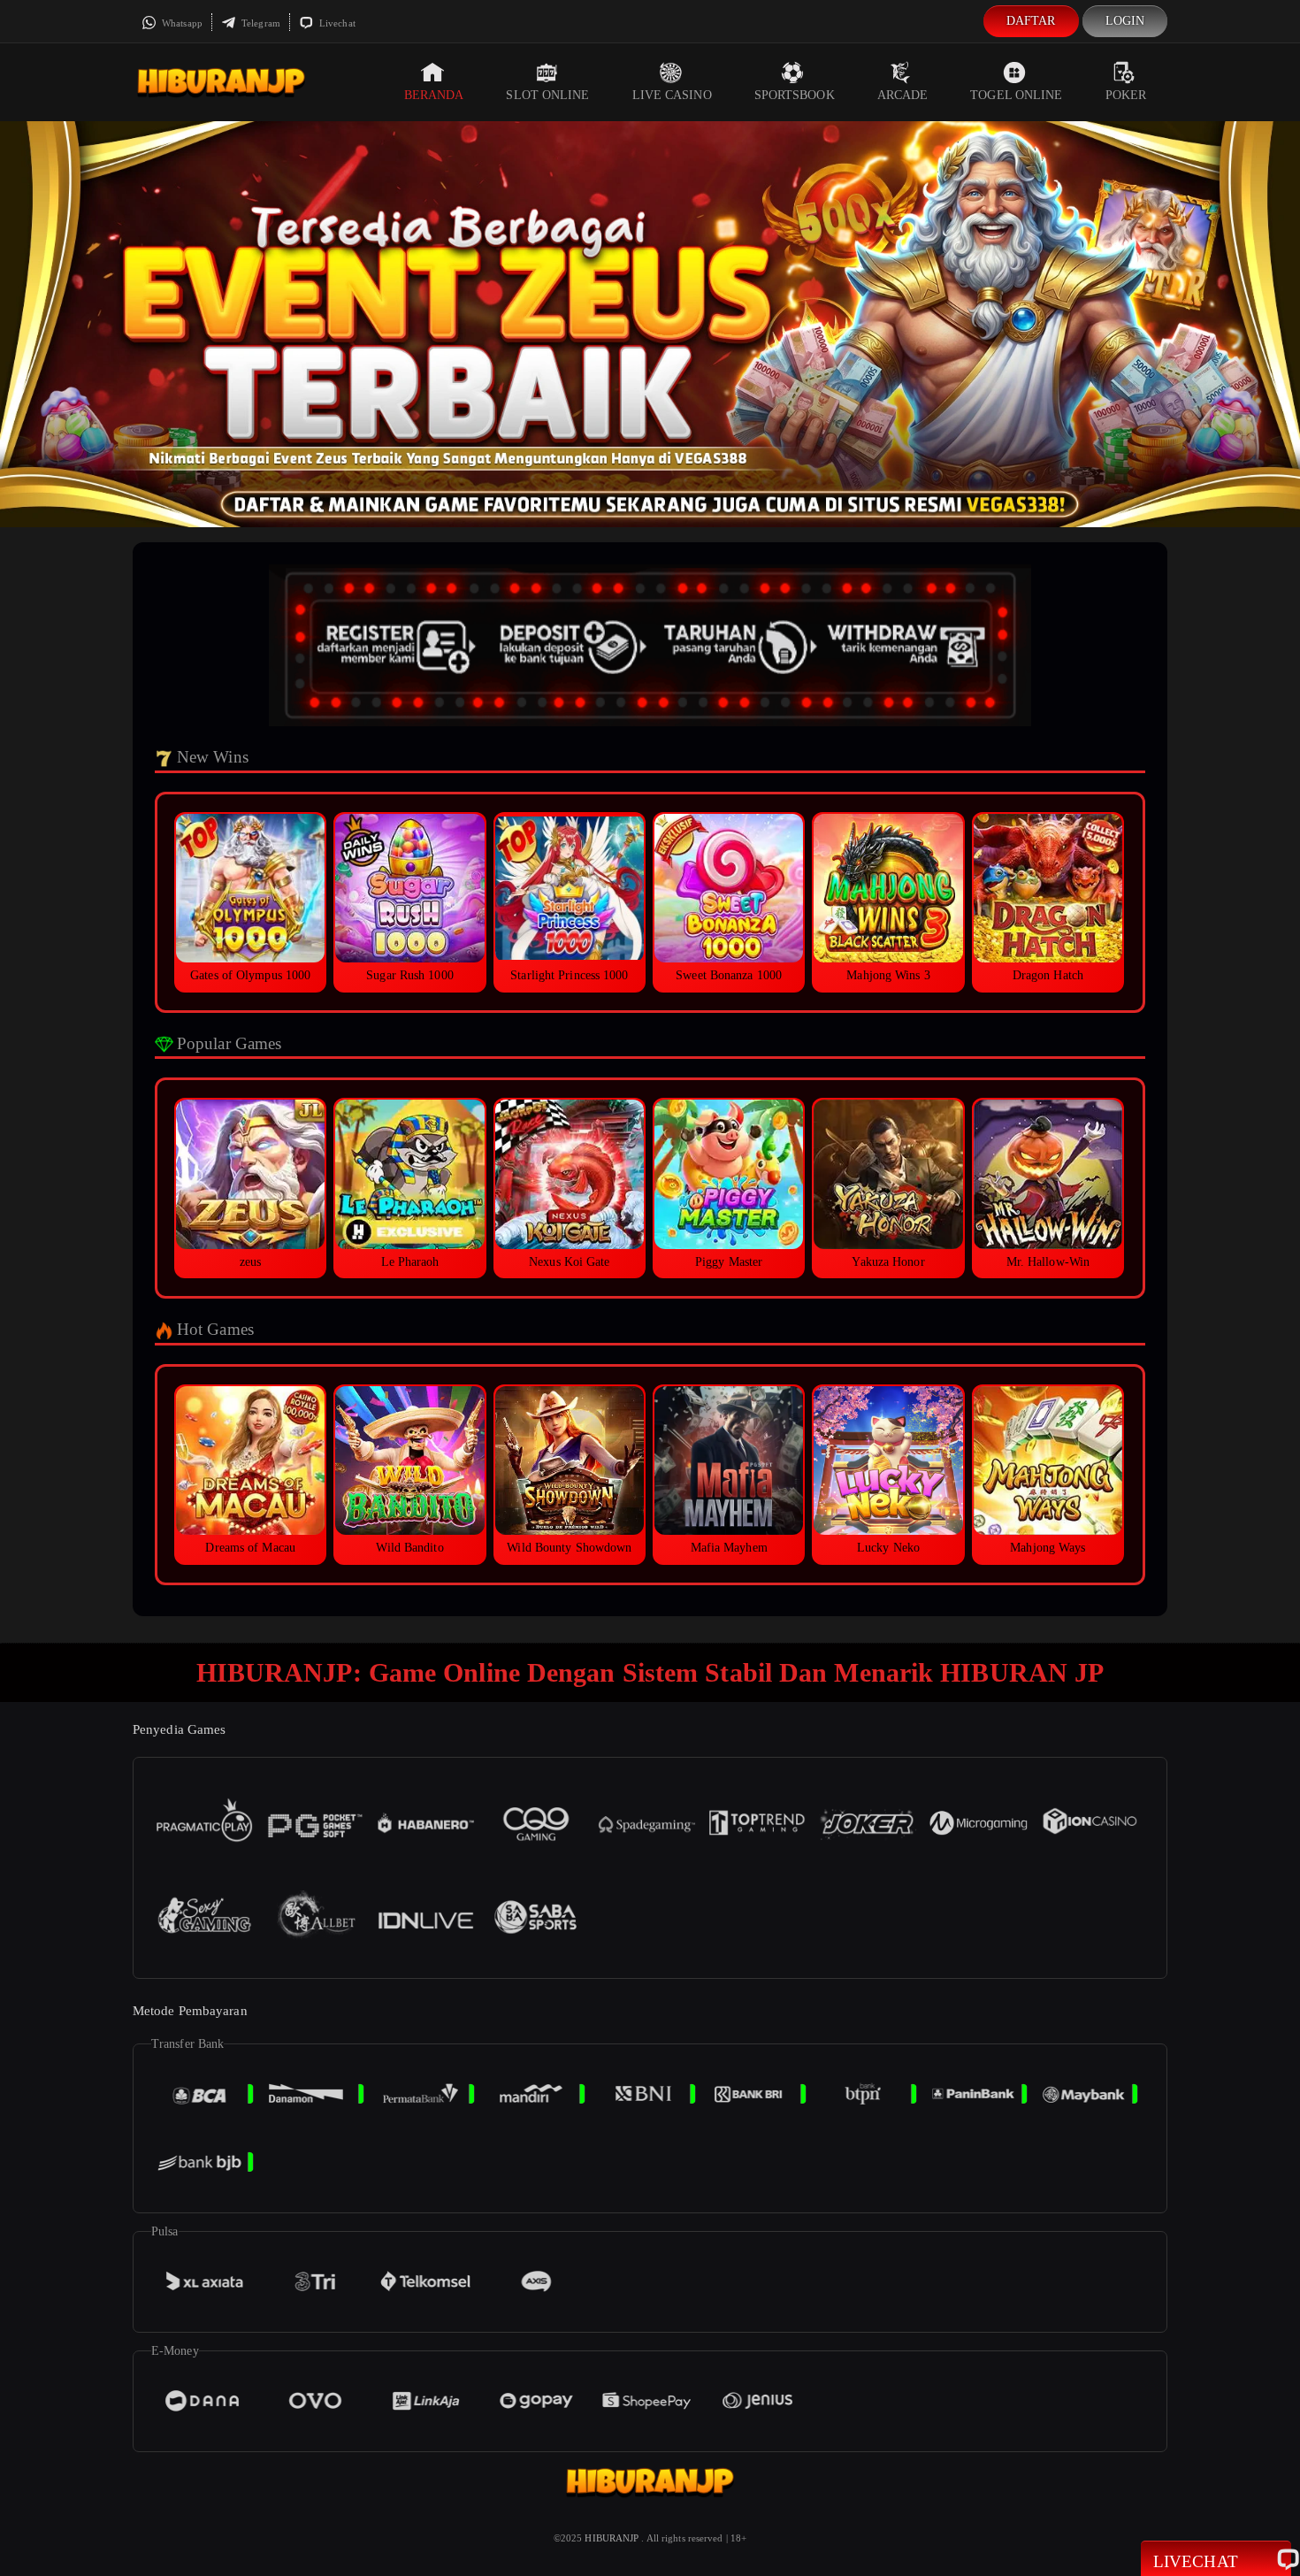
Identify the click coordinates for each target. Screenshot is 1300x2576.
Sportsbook (795, 95)
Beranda (434, 95)
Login (1125, 21)
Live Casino (672, 95)
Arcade (903, 95)
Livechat (336, 23)
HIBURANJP (612, 2538)
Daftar (1031, 21)
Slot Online (547, 95)
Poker (1126, 95)
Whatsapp (181, 23)
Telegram (260, 23)
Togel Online (1016, 95)
